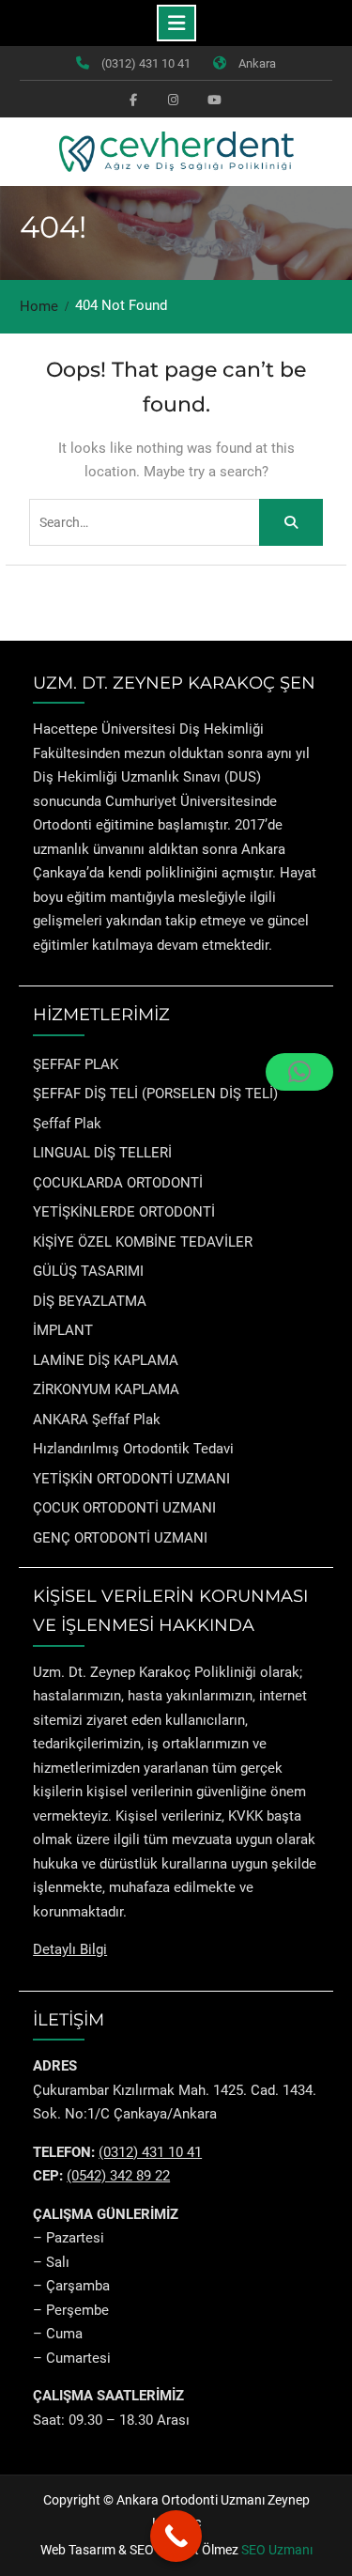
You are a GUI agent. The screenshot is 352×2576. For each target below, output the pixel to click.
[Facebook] (133, 99)
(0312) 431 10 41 (146, 63)
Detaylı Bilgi (70, 1949)
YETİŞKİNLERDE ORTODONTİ (124, 1212)
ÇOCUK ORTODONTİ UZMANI (124, 1508)
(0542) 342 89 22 (118, 2176)
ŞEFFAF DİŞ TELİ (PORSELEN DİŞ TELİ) (155, 1094)
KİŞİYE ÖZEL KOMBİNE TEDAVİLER (143, 1242)
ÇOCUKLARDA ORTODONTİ (118, 1183)
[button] (299, 1072)
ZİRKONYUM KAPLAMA (106, 1389)
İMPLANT (63, 1330)
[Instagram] (173, 99)
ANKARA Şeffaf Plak (97, 1420)
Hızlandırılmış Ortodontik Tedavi (133, 1449)
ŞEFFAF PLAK (76, 1064)
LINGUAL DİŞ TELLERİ (102, 1153)
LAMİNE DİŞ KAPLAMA (106, 1360)
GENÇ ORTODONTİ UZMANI (120, 1538)
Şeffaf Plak (67, 1124)
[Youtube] (212, 99)
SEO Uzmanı (277, 2550)
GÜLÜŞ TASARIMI (88, 1271)
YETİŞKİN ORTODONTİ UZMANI (131, 1479)
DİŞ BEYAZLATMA (90, 1301)
